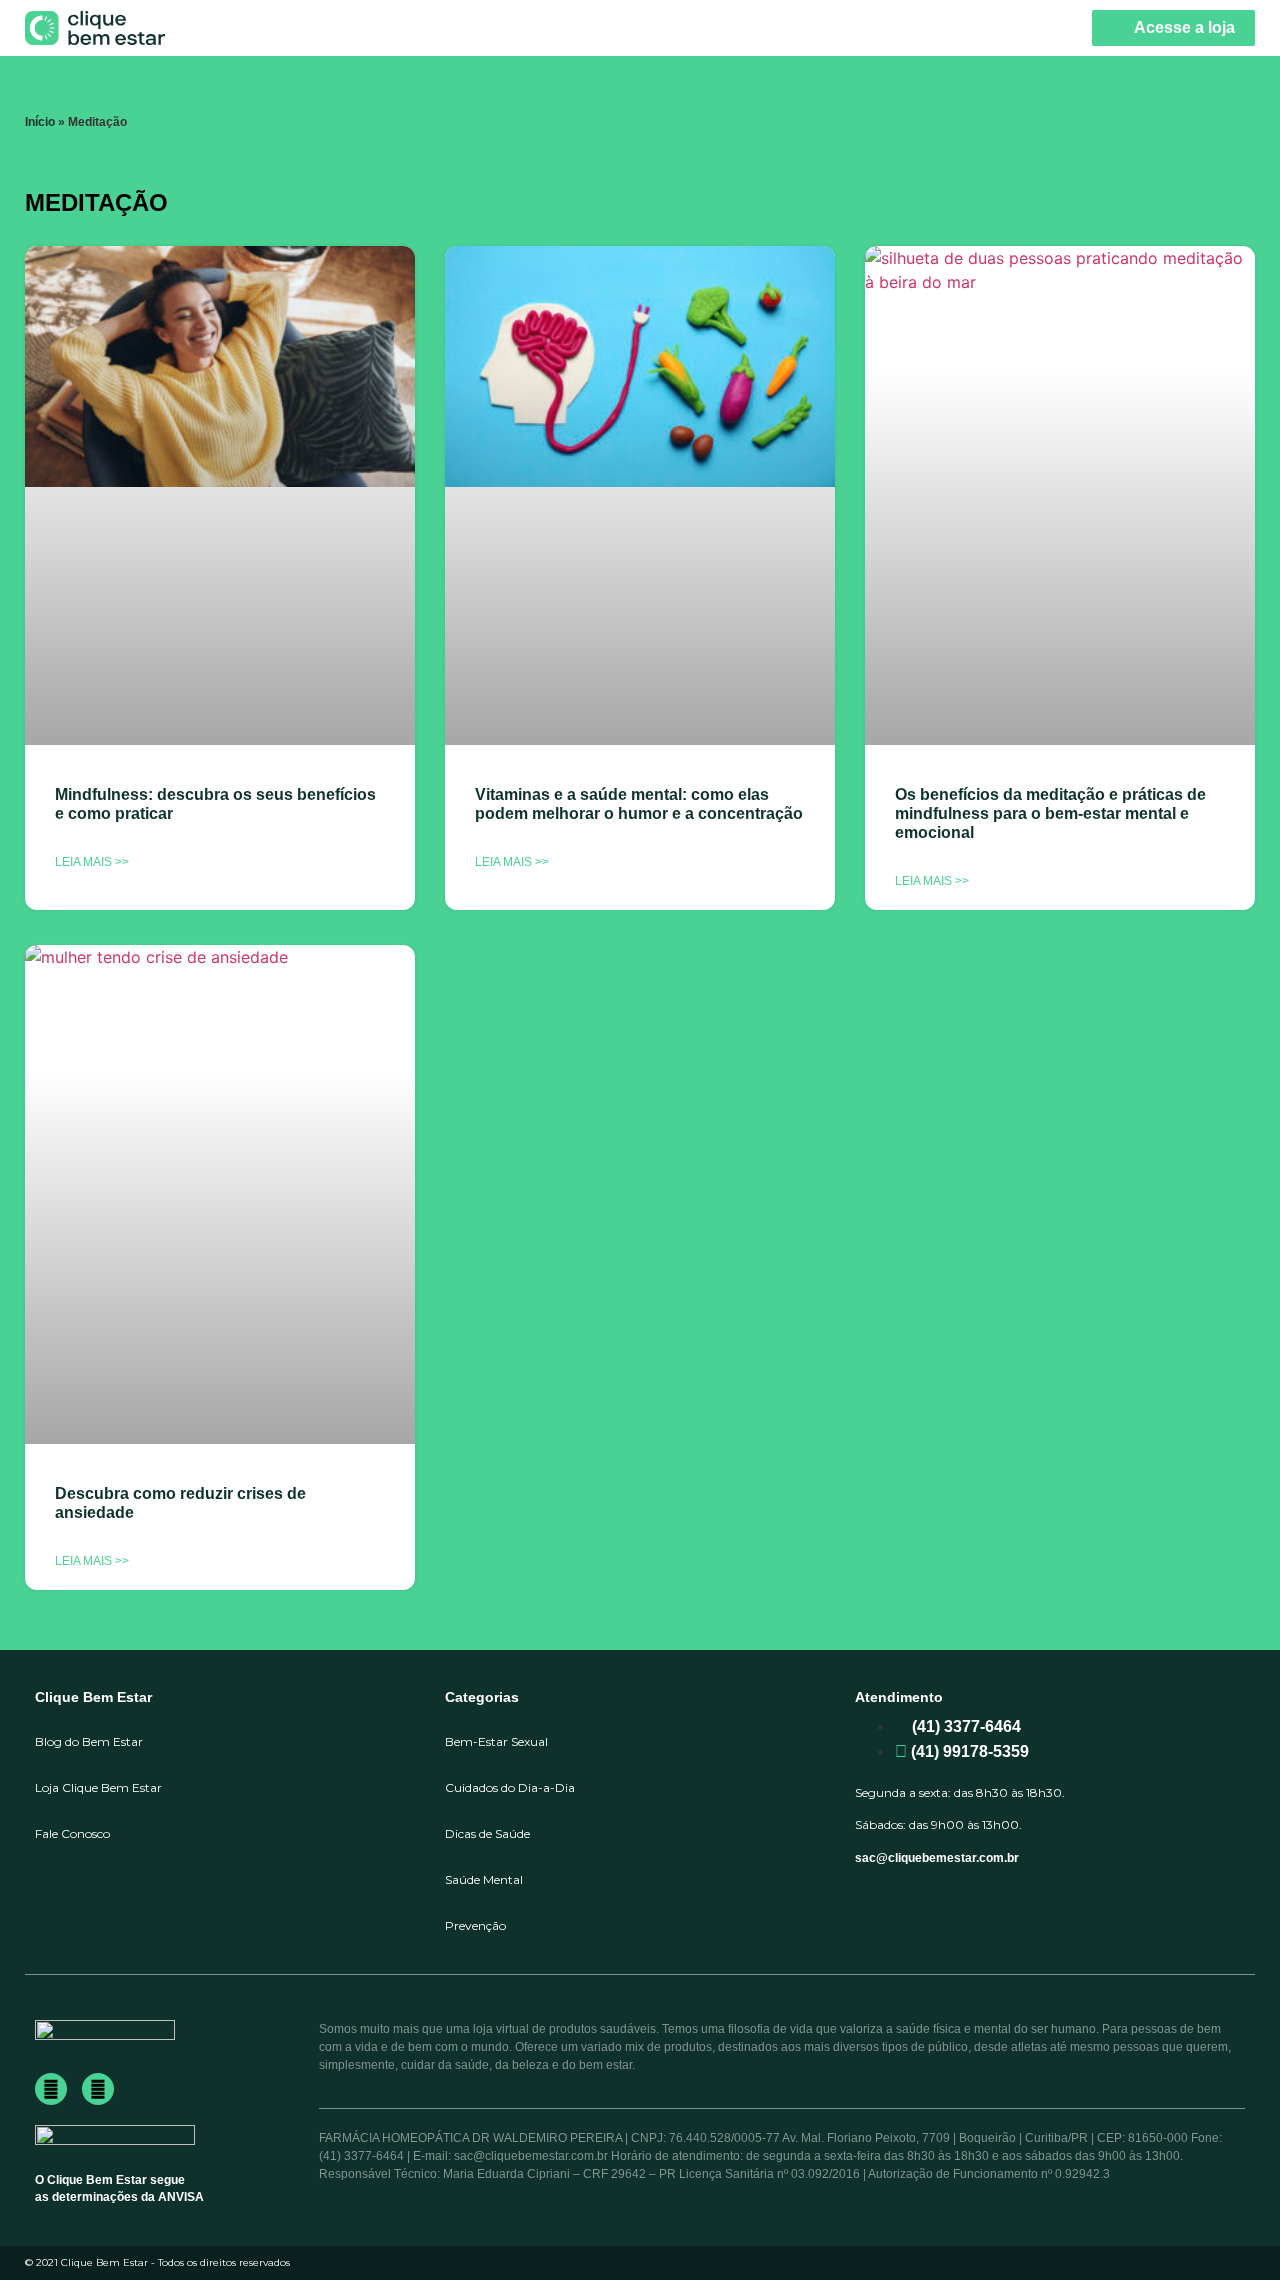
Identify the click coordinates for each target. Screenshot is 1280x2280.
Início (40, 122)
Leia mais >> (92, 862)
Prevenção (475, 1925)
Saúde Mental (484, 1879)
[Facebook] (51, 2089)
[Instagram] (98, 2089)
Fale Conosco (72, 1833)
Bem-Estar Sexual (496, 1741)
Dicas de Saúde (487, 1833)
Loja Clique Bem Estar (98, 1787)
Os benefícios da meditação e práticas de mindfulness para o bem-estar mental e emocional (1050, 813)
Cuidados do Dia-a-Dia (510, 1787)
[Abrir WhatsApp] (1230, 2229)
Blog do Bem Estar (89, 1741)
